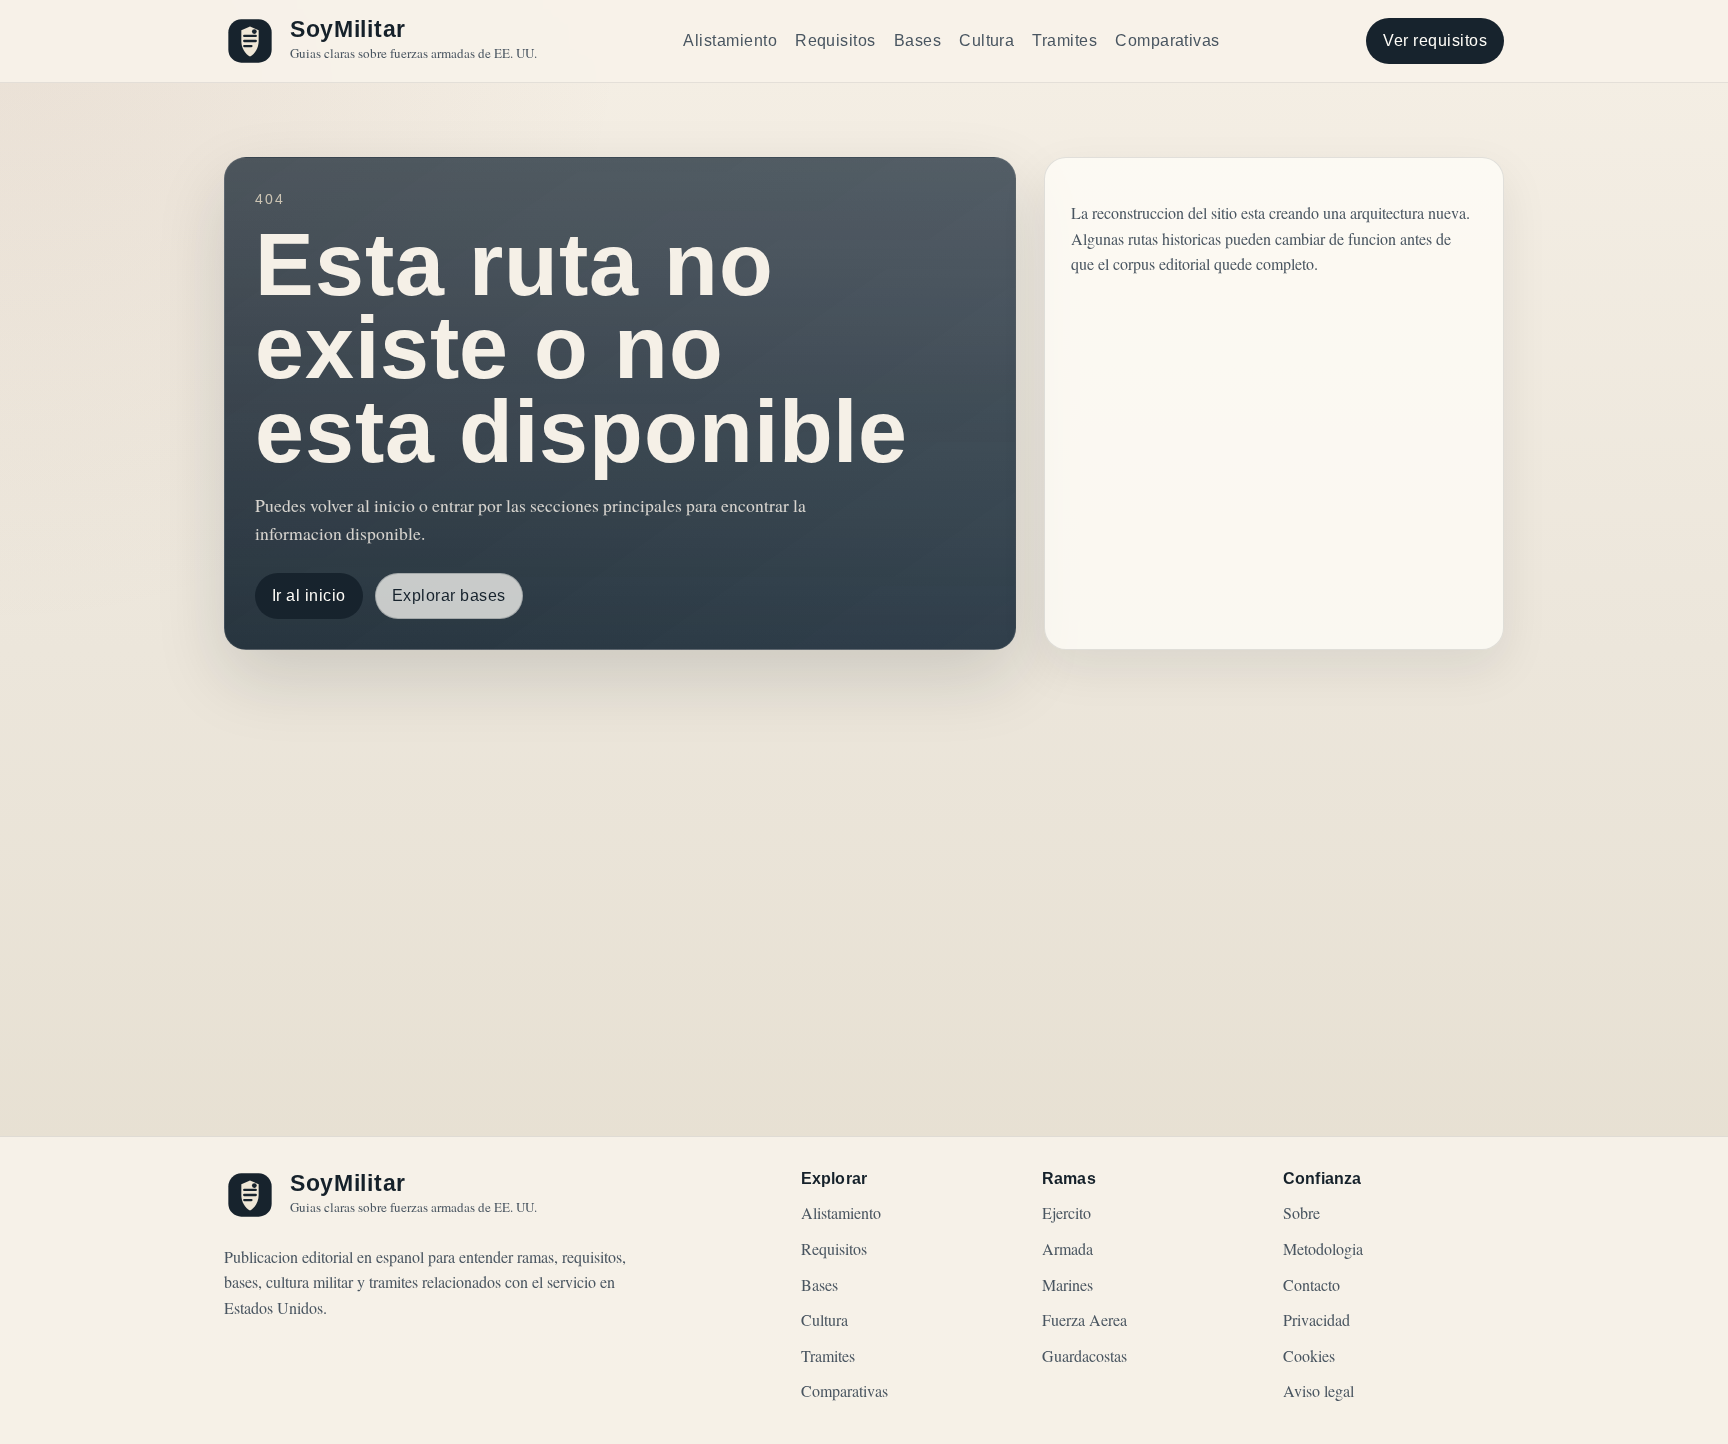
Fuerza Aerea (1084, 1319)
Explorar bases (449, 595)
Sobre (1301, 1212)
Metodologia (1323, 1248)
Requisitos (835, 40)
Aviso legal (1318, 1390)
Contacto (1311, 1284)
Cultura (986, 40)
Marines (1067, 1284)
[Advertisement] (864, 842)
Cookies (1309, 1355)
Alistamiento (730, 40)
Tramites (1064, 40)
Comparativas (1167, 40)
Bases (917, 40)
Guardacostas (1084, 1355)
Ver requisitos (1435, 40)
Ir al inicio (309, 595)
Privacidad (1316, 1319)
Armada (1067, 1248)
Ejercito (1066, 1212)
